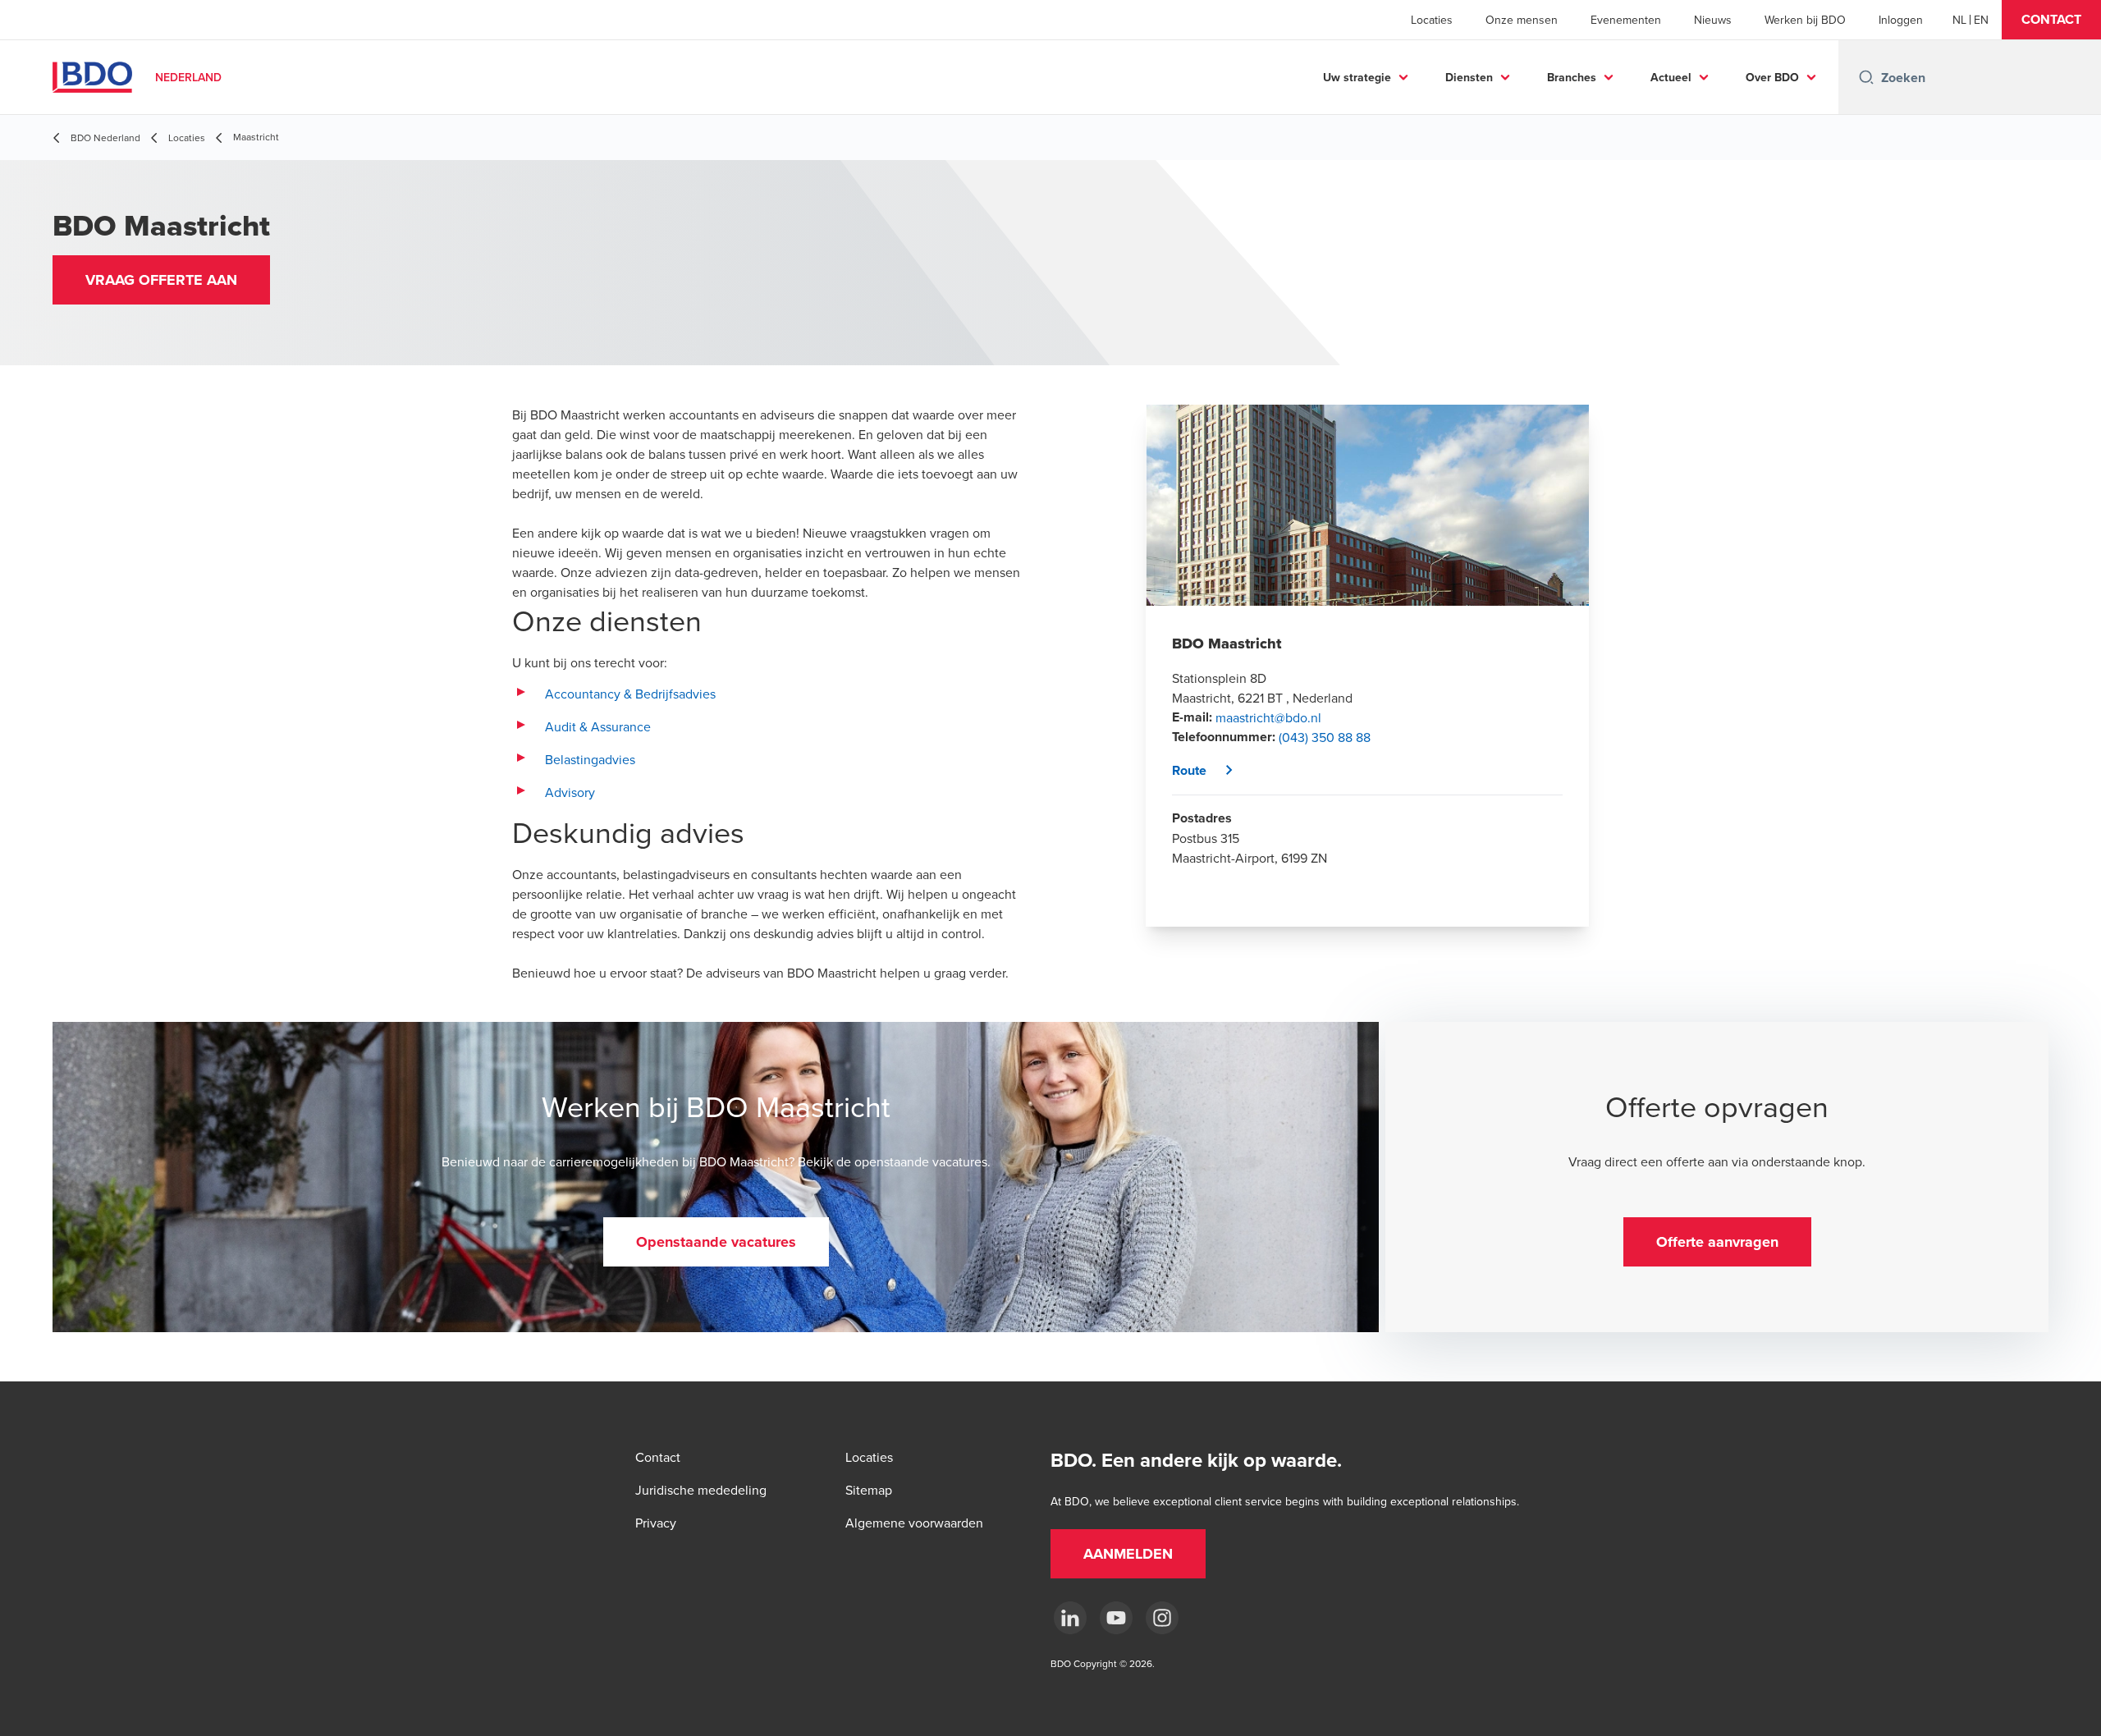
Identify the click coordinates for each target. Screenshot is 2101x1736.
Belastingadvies (590, 759)
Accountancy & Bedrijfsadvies (630, 694)
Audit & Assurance (598, 726)
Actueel (1671, 77)
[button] (2051, 20)
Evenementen (1626, 20)
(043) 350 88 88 (1325, 737)
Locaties (1432, 20)
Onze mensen (1522, 20)
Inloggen (1901, 20)
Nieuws (1713, 20)
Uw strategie (1357, 77)
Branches (1572, 77)
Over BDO (1772, 77)
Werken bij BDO (1805, 20)
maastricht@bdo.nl (1268, 717)
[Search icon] (1866, 77)
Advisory (572, 792)
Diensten (1469, 77)
